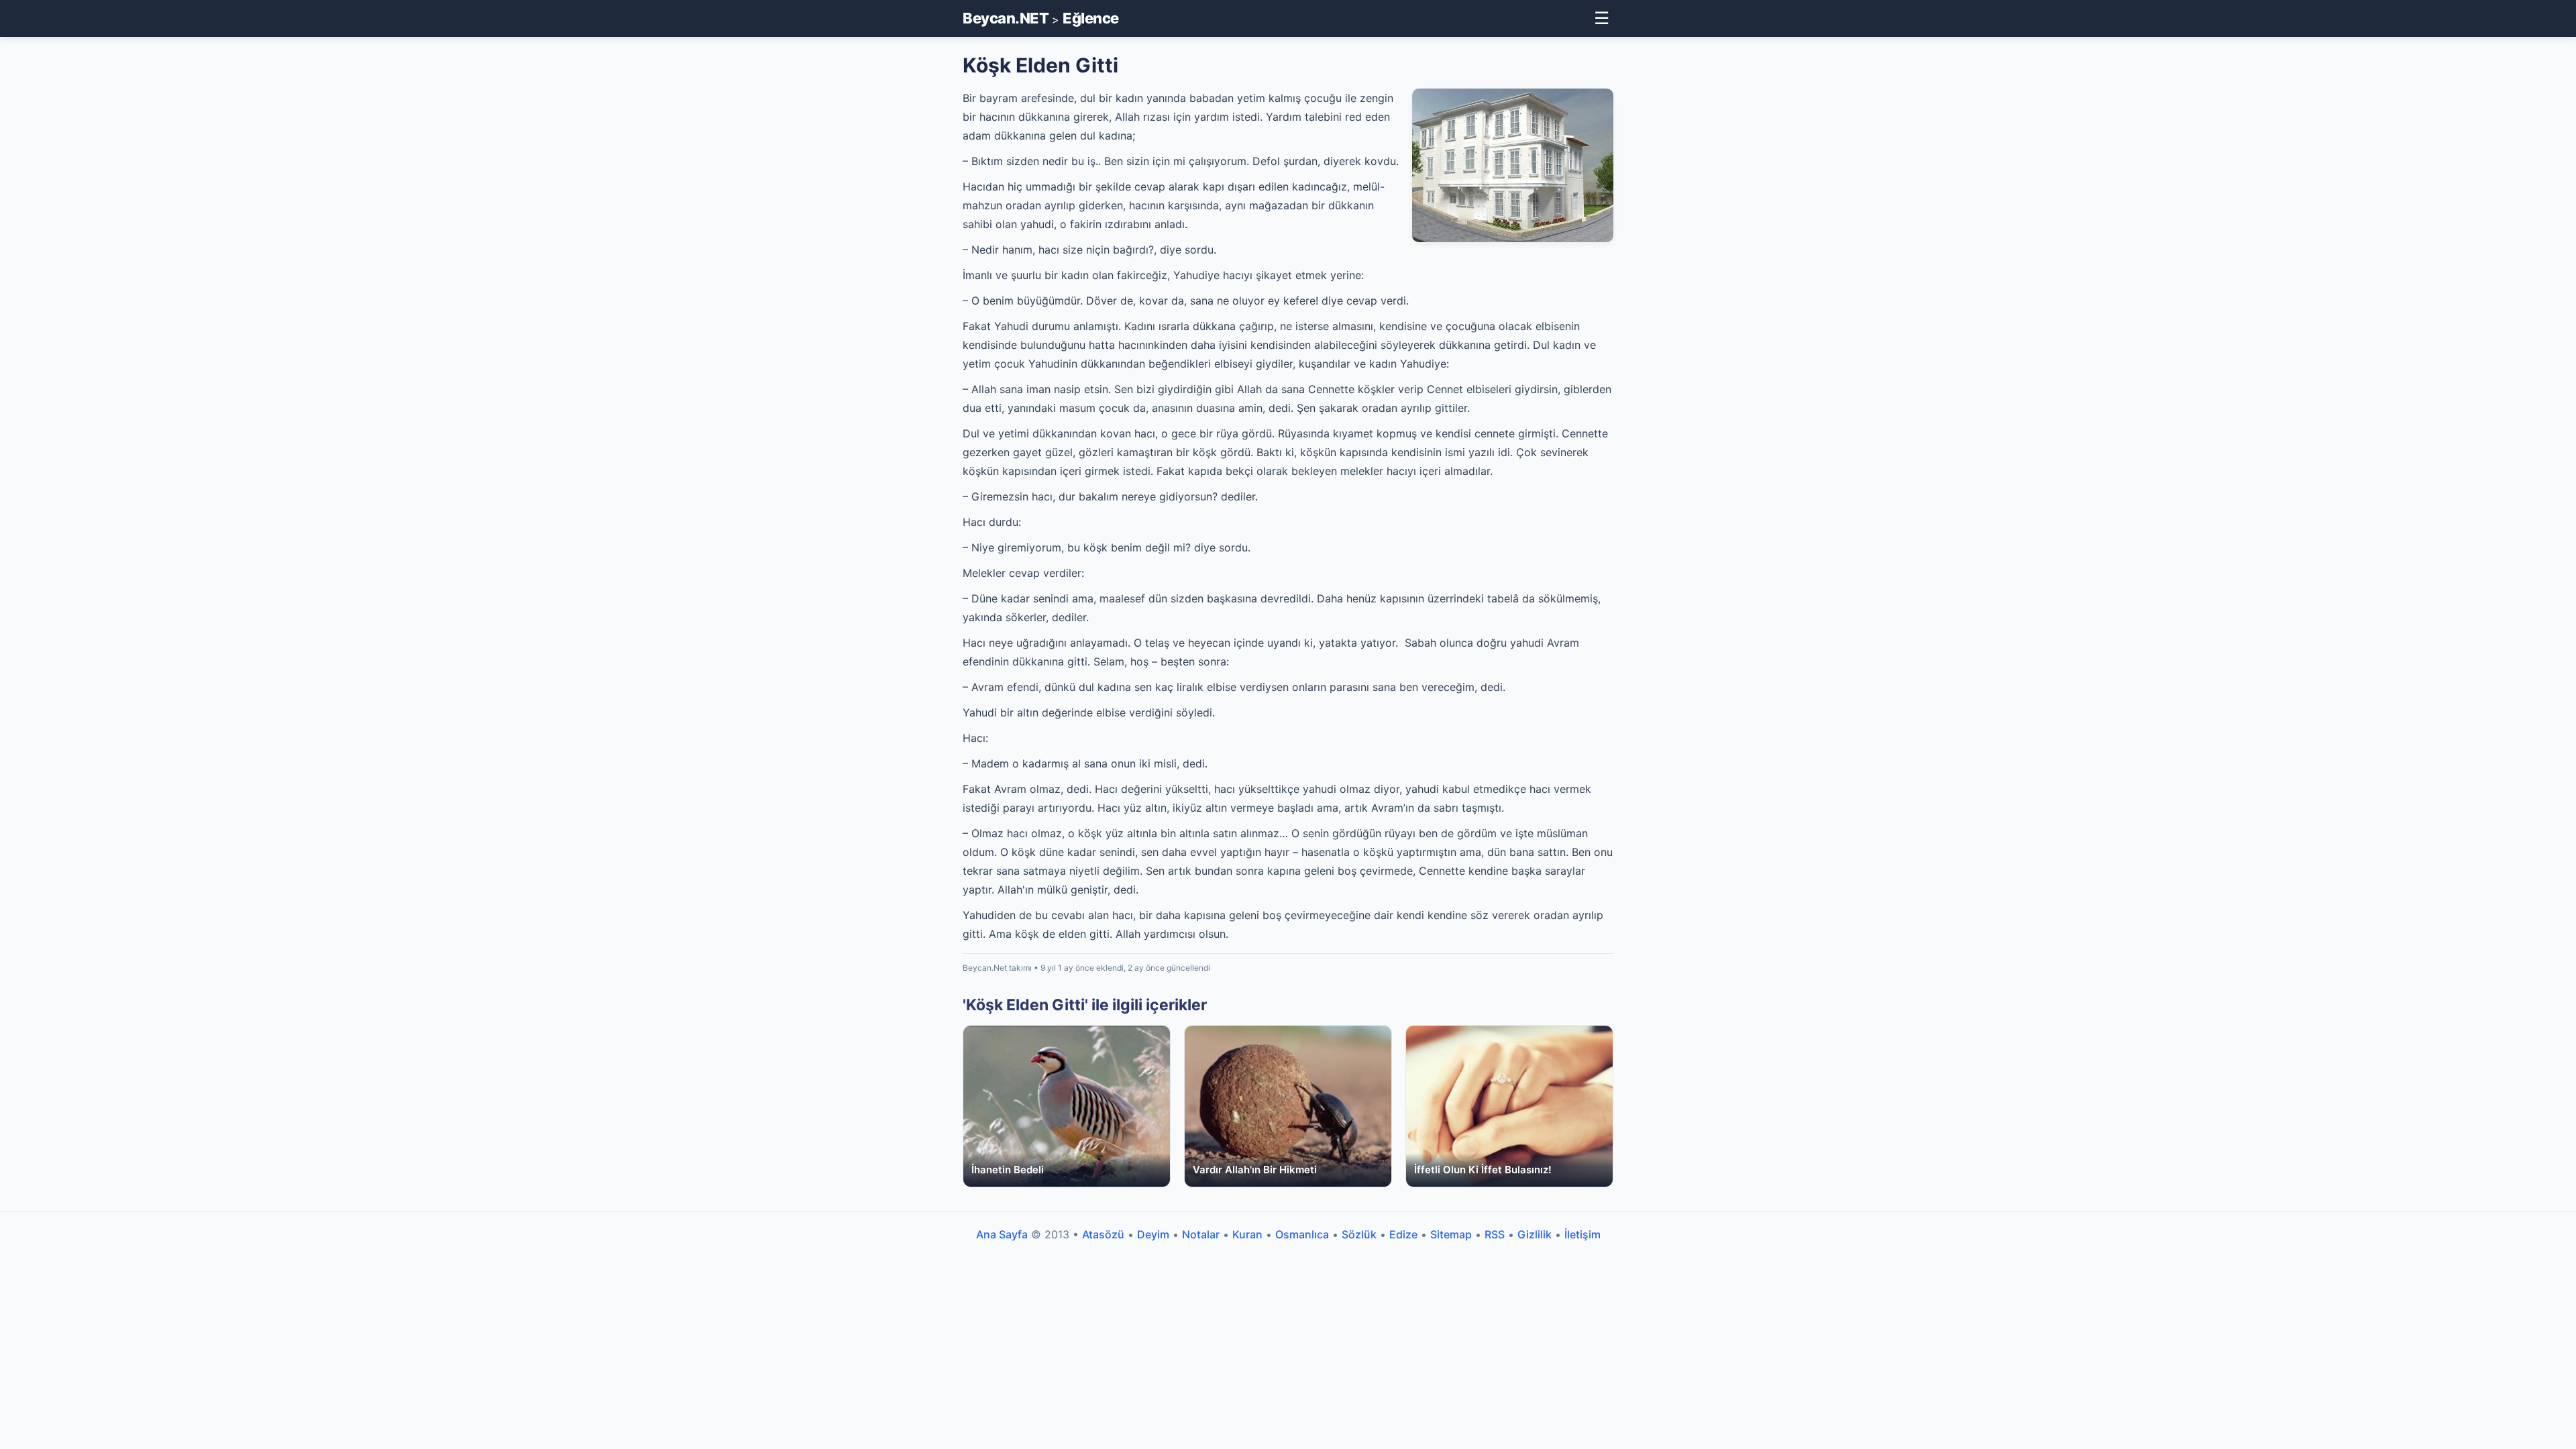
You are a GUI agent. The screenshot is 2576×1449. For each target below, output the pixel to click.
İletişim (1582, 1234)
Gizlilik (1535, 1234)
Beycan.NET (1006, 18)
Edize (1403, 1234)
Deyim (1153, 1234)
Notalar (1201, 1234)
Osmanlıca (1302, 1234)
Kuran (1247, 1234)
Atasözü (1103, 1234)
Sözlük (1359, 1234)
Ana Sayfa (1002, 1234)
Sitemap (1451, 1234)
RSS (1495, 1234)
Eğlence (1091, 18)
